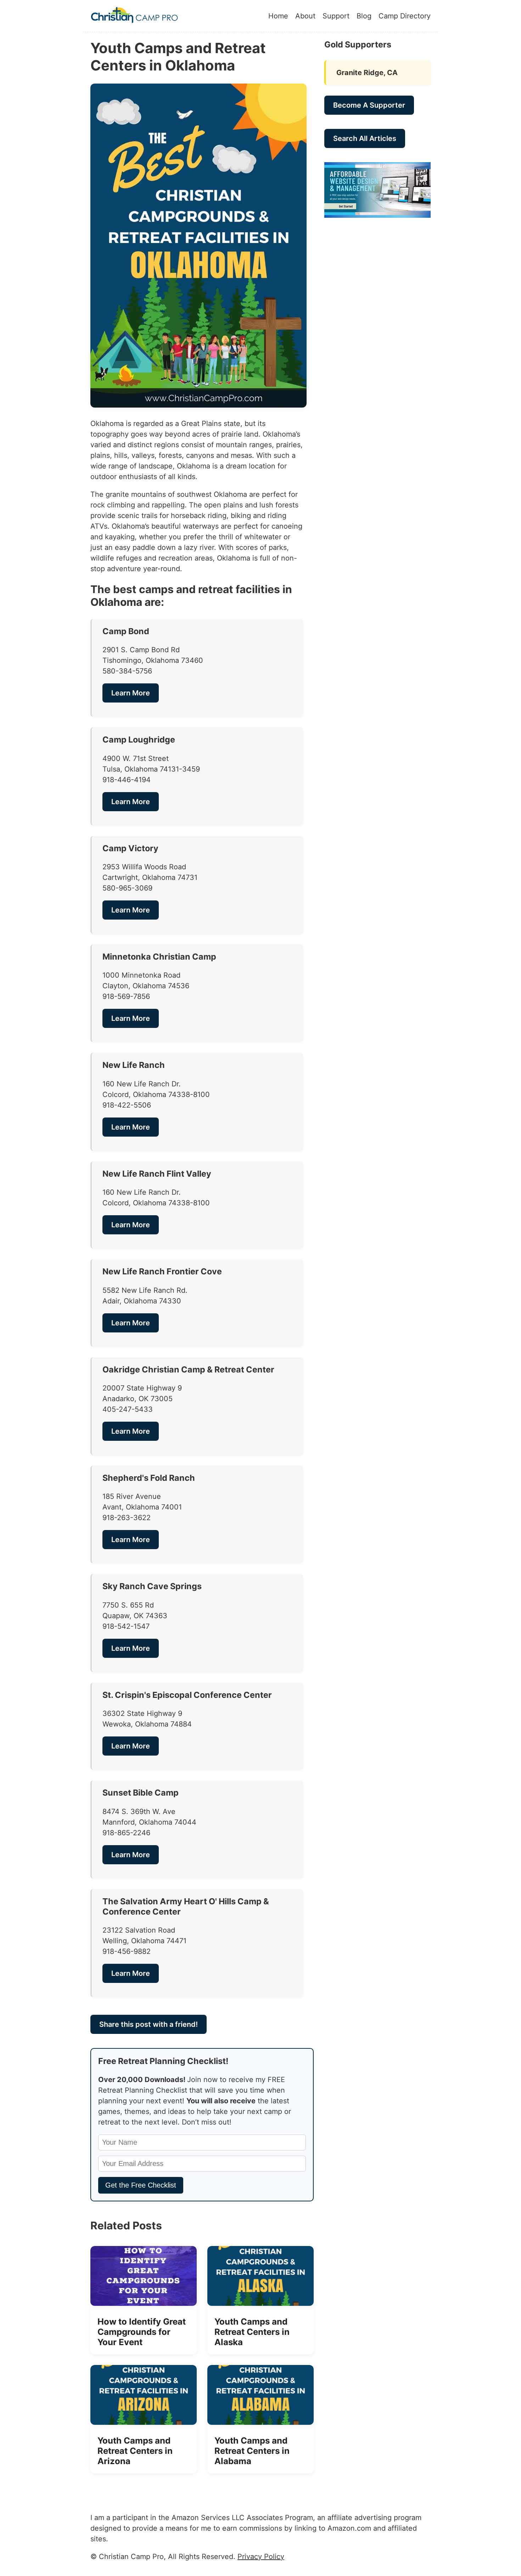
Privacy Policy (261, 2557)
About (305, 16)
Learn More (131, 693)
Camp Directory (405, 16)
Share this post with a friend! (149, 2024)
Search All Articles (365, 138)
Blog (364, 16)
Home (278, 16)
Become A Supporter (369, 105)
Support (336, 16)
